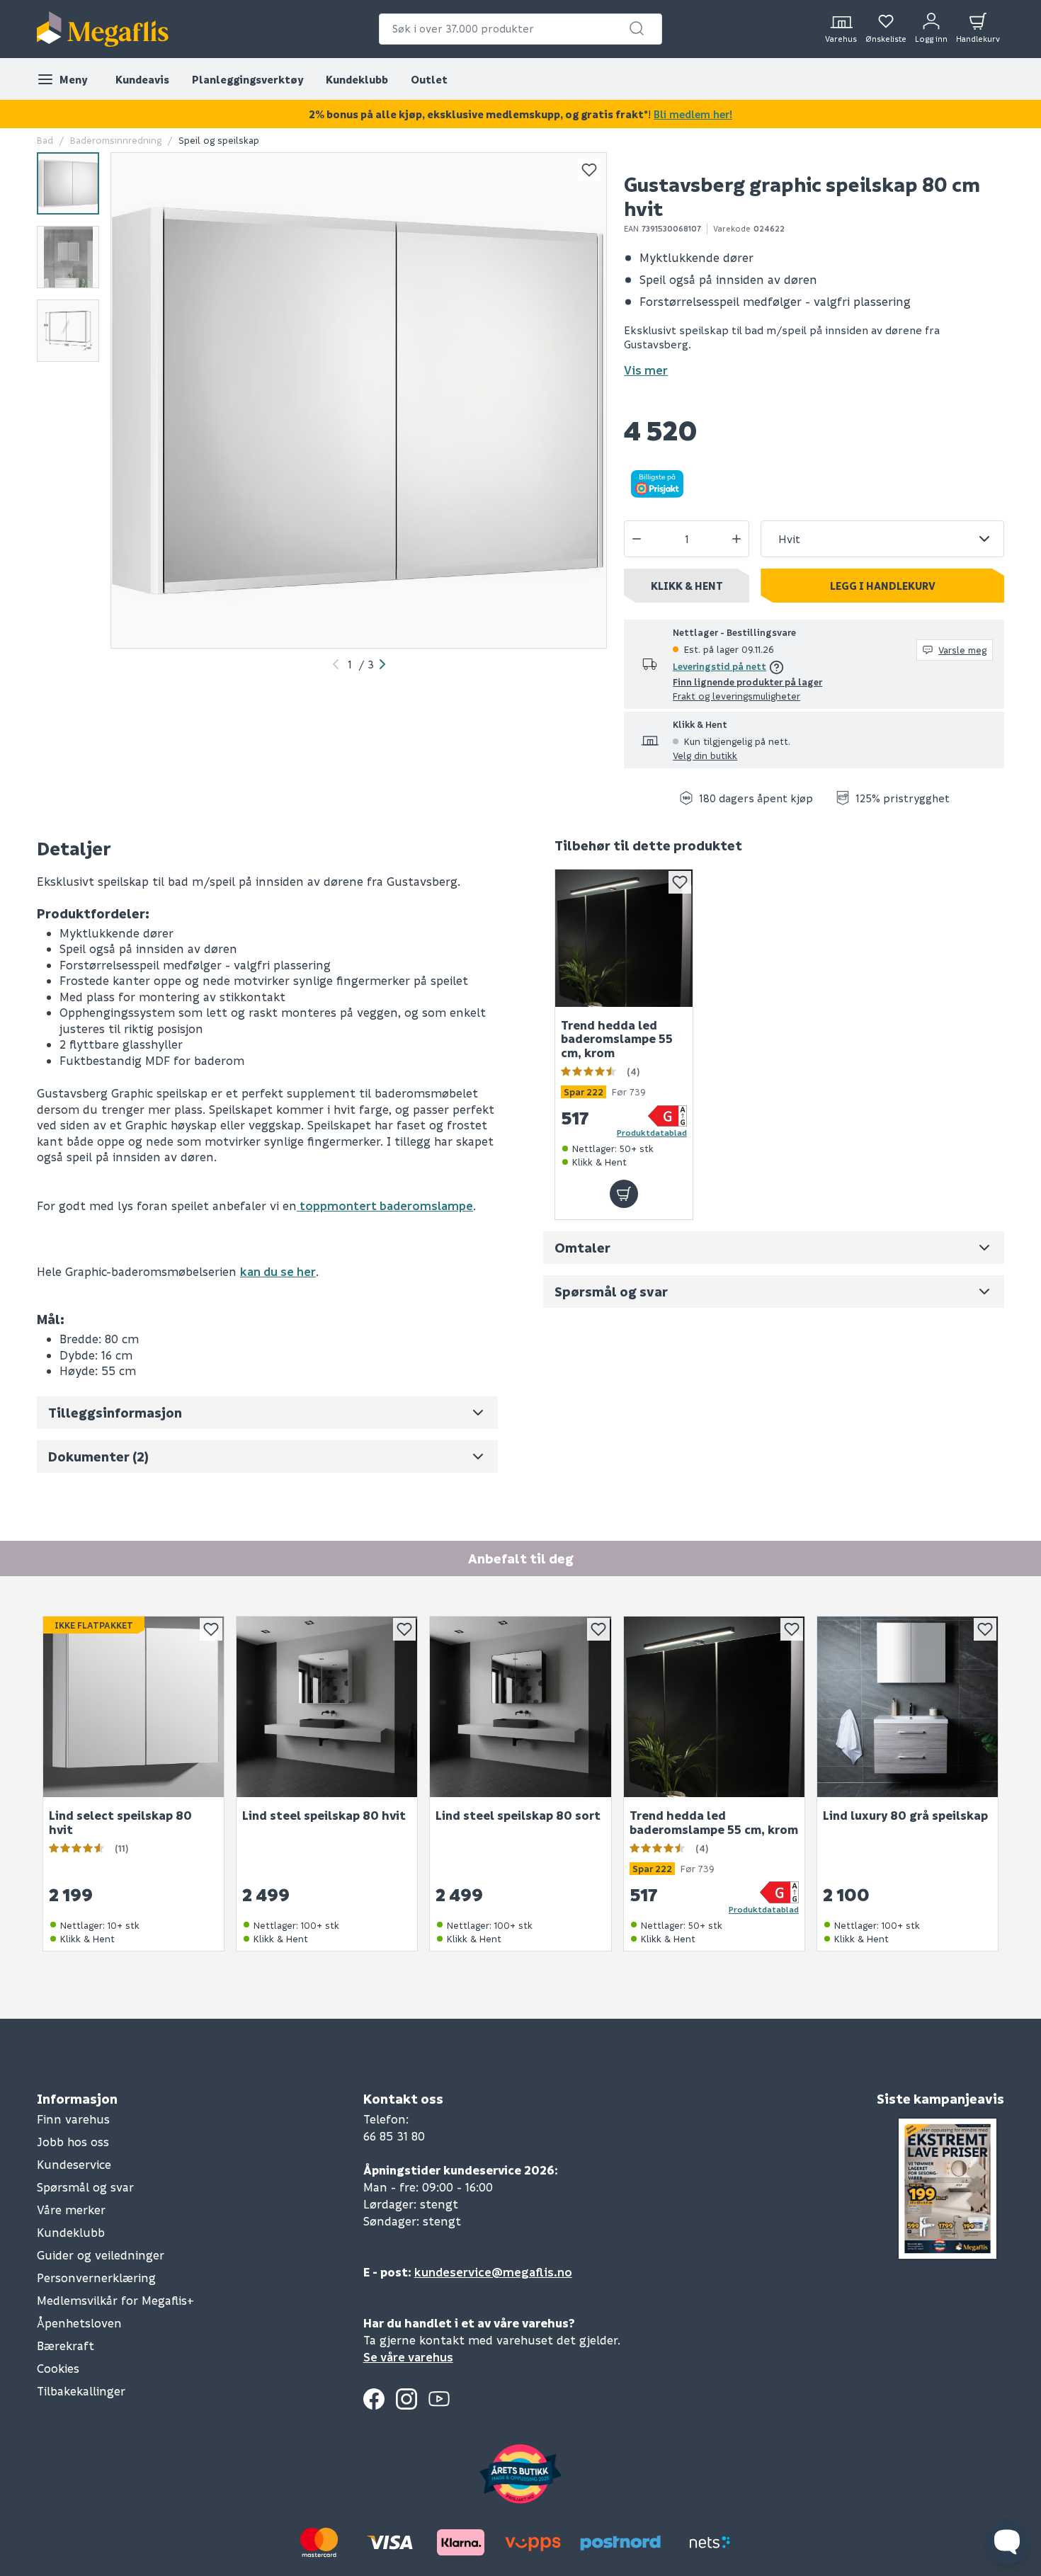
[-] (637, 539)
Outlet (429, 79)
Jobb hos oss (73, 2142)
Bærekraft (66, 2346)
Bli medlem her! (693, 114)
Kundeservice (74, 2164)
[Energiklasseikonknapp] (667, 1116)
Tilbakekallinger (81, 2391)
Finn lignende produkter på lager (747, 682)
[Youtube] (439, 2399)
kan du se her (278, 1271)
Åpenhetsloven (79, 2323)
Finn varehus (73, 2119)
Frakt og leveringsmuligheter (736, 696)
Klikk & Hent (687, 586)
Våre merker (71, 2210)
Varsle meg (962, 650)
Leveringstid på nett (719, 666)
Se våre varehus (408, 2357)
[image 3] (68, 331)
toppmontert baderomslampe (385, 1206)
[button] (637, 28)
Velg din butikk (705, 755)
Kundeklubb (357, 79)
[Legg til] (624, 1194)
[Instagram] (406, 2399)
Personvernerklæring (96, 2278)
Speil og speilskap (219, 140)
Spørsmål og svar (85, 2187)
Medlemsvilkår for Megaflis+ (115, 2300)
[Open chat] (1007, 2542)
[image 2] (68, 257)
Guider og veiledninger (101, 2255)
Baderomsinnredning (116, 140)
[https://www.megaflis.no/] (103, 29)
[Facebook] (374, 2399)
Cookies (58, 2368)
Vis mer (646, 370)
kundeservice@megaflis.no (493, 2272)
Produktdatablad (652, 1132)
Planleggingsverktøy (248, 79)
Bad (45, 140)
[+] (736, 539)
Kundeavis (142, 79)
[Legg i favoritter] (589, 170)
